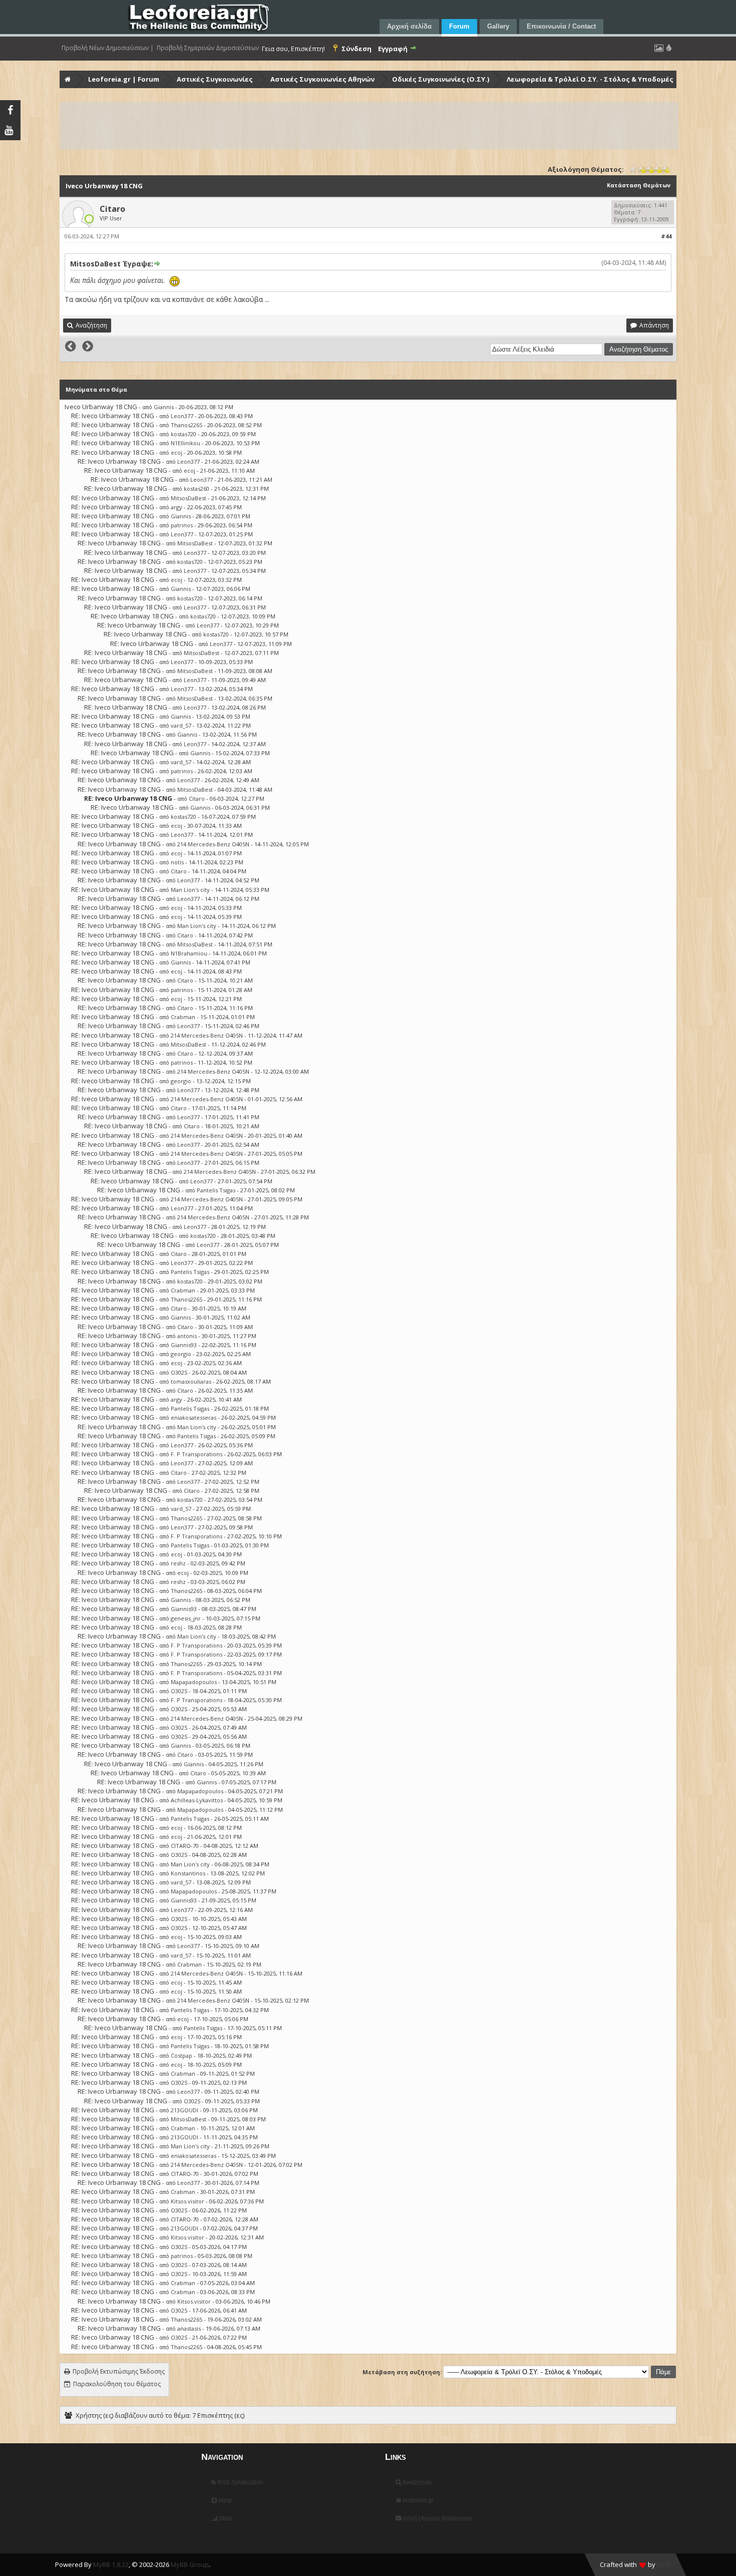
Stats (225, 2518)
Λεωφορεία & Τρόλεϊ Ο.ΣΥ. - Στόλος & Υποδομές (590, 79)
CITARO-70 (185, 1846)
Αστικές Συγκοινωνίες (215, 79)
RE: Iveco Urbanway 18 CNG (113, 416)
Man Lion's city (190, 890)
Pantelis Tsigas (216, 1190)
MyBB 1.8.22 (111, 2564)
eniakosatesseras (194, 1417)
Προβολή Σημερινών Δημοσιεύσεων (208, 48)
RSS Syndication (240, 2482)
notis (177, 862)
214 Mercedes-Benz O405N (213, 844)
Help (225, 2500)
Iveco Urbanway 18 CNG (101, 407)
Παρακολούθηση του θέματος (117, 2384)
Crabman (183, 1017)
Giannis (164, 407)
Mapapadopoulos (194, 1682)
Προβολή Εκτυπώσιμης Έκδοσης (119, 2371)
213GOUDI (185, 2110)
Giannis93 (184, 1345)
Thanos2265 (187, 425)
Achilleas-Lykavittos (197, 1800)
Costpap (181, 2055)
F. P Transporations (197, 1454)
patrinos (182, 525)
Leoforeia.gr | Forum (124, 79)
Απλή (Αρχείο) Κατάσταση (437, 2518)
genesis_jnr (186, 1618)
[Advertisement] (361, 126)
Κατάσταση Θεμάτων (639, 185)
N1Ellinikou (186, 443)
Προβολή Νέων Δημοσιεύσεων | (108, 48)
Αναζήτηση (416, 2482)
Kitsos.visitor (188, 2201)
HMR (664, 2564)
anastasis (189, 2328)
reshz (178, 1563)
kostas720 (183, 434)
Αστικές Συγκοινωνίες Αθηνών (322, 79)
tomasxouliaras (191, 1381)
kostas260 (197, 489)
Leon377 (182, 416)
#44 (666, 236)
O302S (179, 1372)
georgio (181, 1081)
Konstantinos (188, 1873)
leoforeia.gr (417, 2500)
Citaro (112, 209)
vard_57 (181, 725)
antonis (187, 1336)
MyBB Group (190, 2564)
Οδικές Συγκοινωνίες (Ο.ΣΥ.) (441, 79)
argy (176, 507)
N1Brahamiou (189, 953)
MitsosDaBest (189, 498)
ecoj (176, 452)
